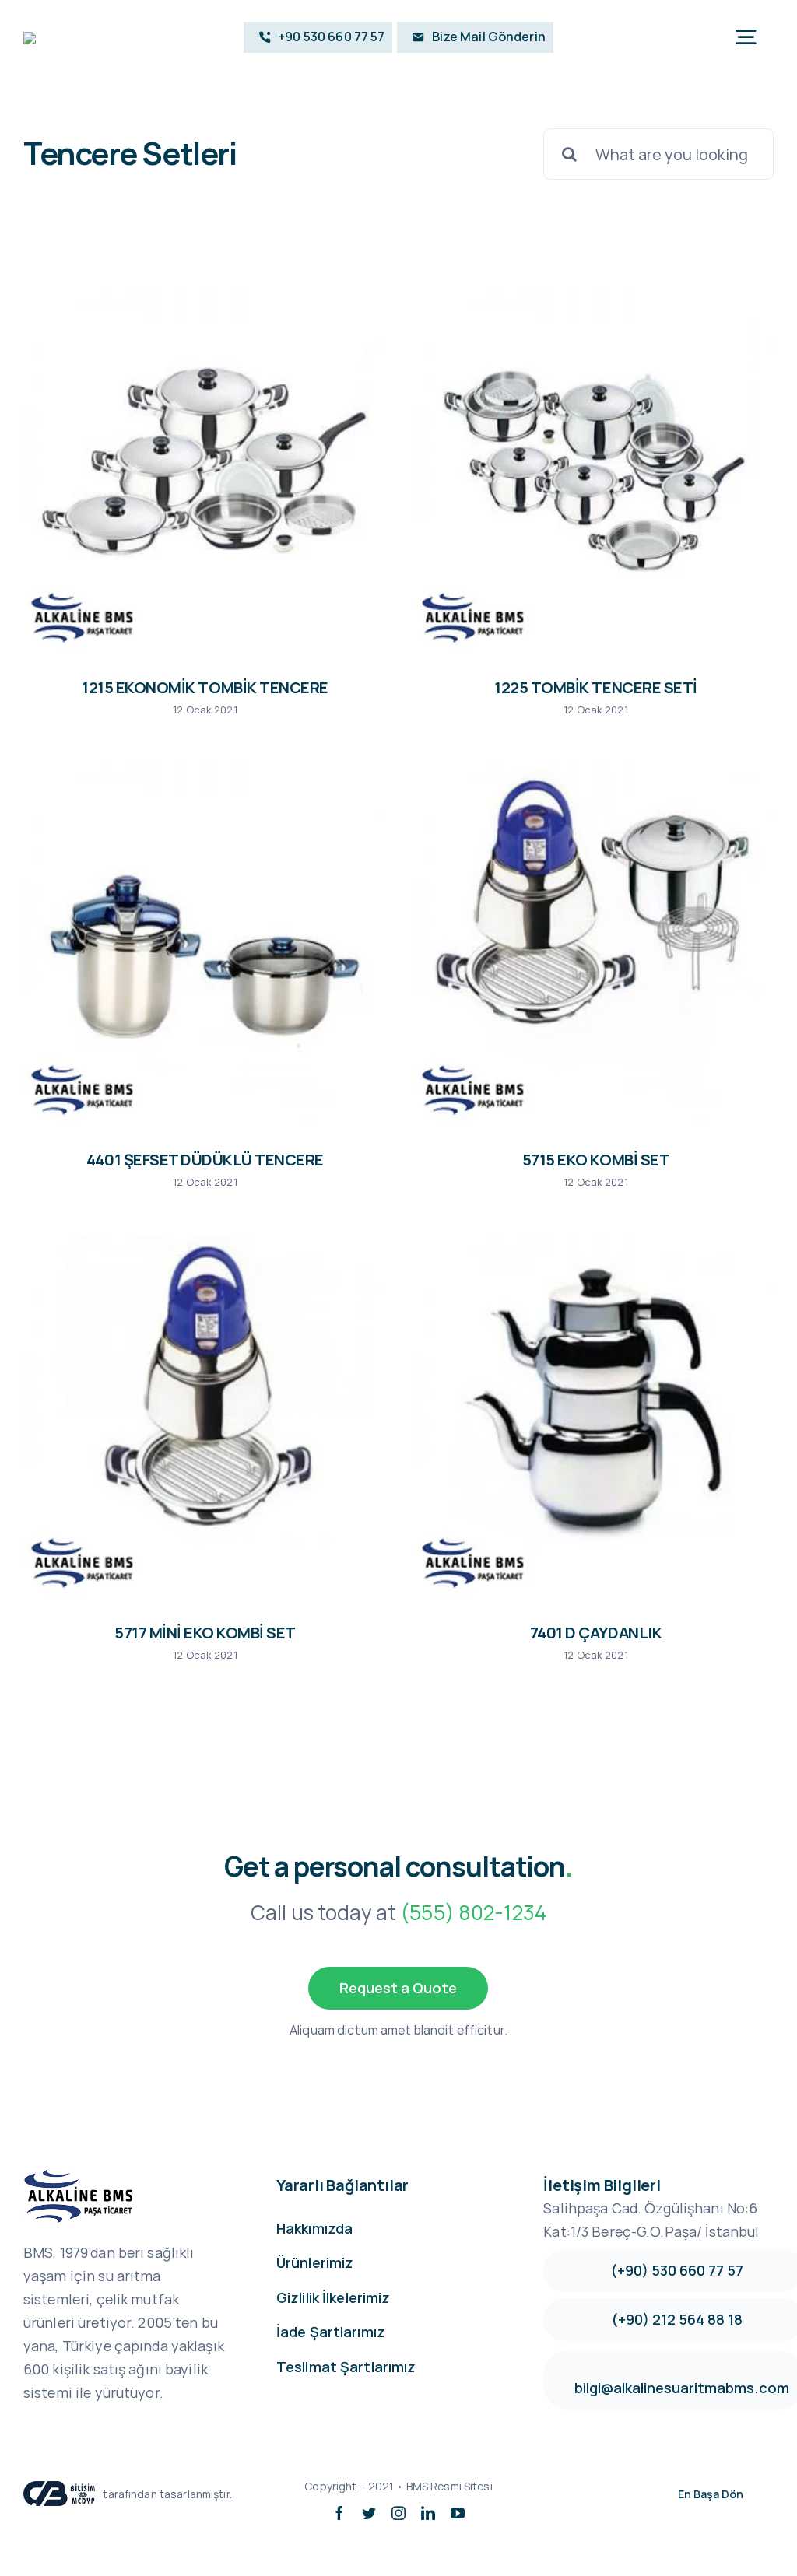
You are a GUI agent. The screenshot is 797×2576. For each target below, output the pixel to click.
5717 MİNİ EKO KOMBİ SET (205, 1633)
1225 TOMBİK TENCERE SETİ (595, 687)
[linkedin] (428, 2513)
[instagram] (398, 2513)
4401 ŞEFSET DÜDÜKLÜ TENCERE (205, 1160)
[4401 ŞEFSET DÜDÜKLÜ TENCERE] (203, 943)
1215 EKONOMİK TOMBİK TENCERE (205, 687)
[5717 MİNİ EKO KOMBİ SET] (203, 1416)
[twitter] (369, 2513)
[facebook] (339, 2513)
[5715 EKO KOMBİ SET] (594, 943)
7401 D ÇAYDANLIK (596, 1633)
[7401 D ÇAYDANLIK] (594, 1416)
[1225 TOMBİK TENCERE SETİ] (594, 471)
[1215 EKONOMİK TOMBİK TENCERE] (203, 471)
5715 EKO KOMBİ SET (596, 1160)
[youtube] (458, 2513)
